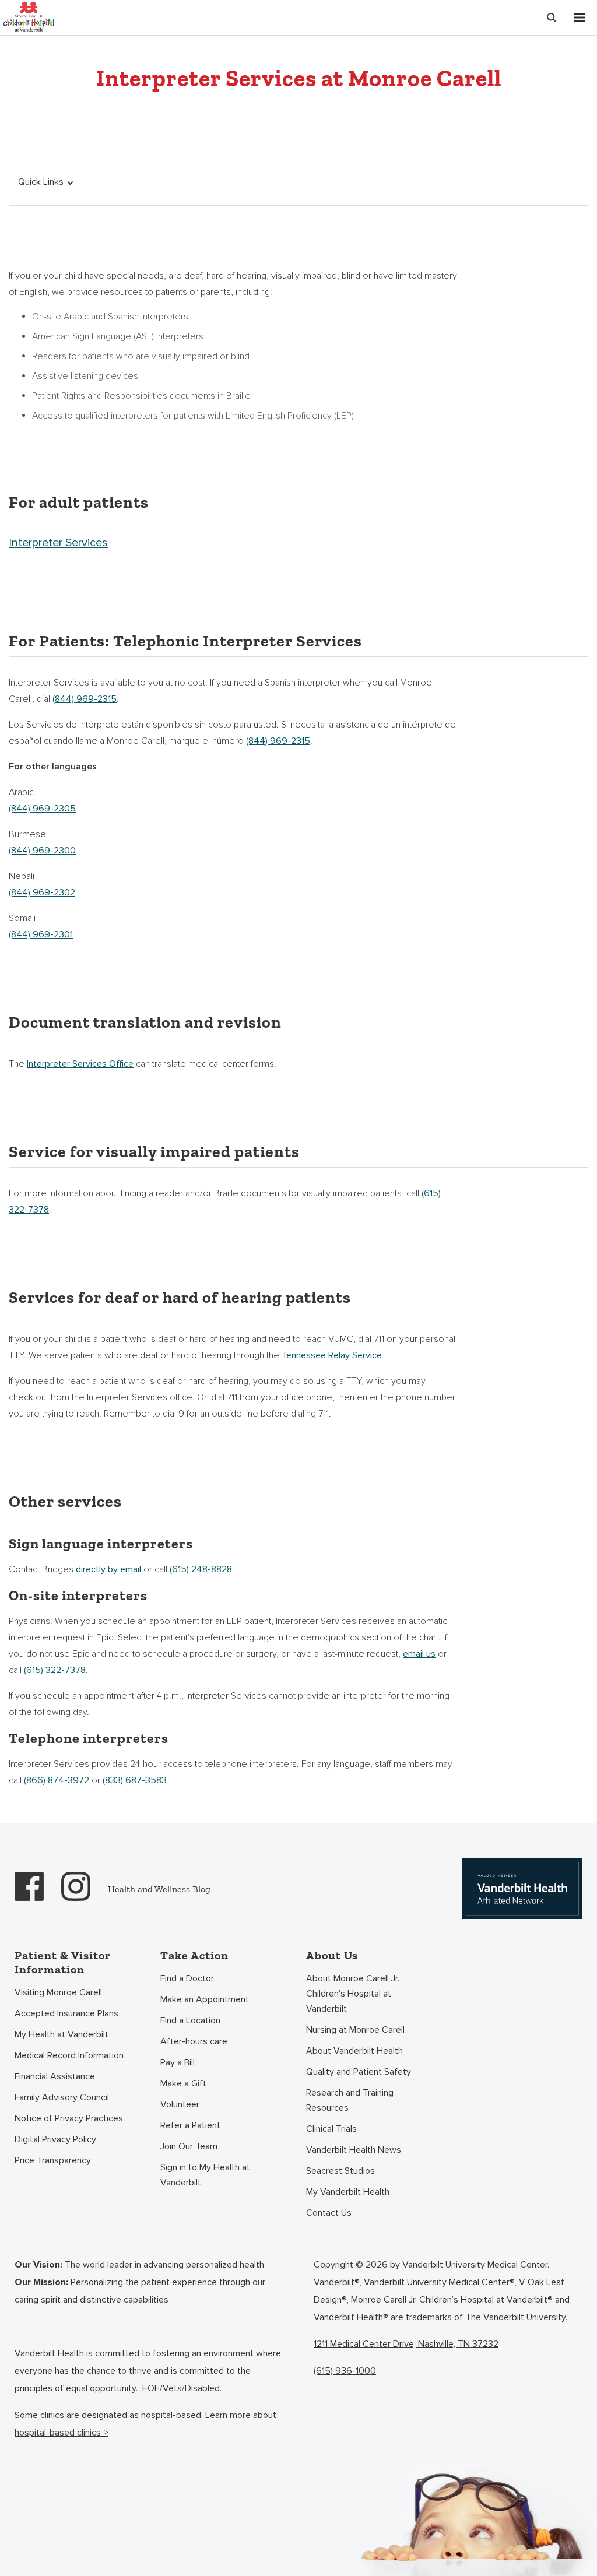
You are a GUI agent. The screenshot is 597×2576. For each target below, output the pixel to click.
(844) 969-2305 (42, 809)
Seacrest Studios (340, 2171)
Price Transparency (53, 2160)
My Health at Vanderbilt (62, 2034)
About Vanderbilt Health (354, 2051)
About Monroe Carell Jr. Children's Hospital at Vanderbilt (353, 1994)
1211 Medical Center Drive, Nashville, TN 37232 (406, 2344)
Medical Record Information (69, 2055)
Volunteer (180, 2104)
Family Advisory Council (62, 2097)
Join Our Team (189, 2146)
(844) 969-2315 (85, 699)
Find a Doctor (187, 1978)
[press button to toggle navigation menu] (580, 17)
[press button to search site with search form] (552, 17)
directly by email (108, 1569)
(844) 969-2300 (42, 851)
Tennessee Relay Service (332, 1355)
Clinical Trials (331, 2129)
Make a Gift (183, 2083)
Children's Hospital (29, 16)
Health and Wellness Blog (159, 1889)
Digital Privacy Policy (55, 2139)
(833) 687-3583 (135, 1780)
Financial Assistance (55, 2076)
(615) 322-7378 (55, 1670)
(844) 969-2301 (41, 934)
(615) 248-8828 (201, 1569)
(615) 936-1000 (345, 2371)
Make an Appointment (205, 1999)
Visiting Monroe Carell (58, 1992)
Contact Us (329, 2213)
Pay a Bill (178, 2062)
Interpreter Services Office (80, 1064)
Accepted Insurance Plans (66, 2013)
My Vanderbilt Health (348, 2192)
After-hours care (194, 2041)
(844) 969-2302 (42, 892)
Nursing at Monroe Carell (355, 2030)
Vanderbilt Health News (354, 2150)
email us (419, 1654)
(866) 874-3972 (57, 1780)
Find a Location (190, 2020)
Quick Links (41, 182)
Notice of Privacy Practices (69, 2118)
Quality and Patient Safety (359, 2072)
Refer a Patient (190, 2125)
